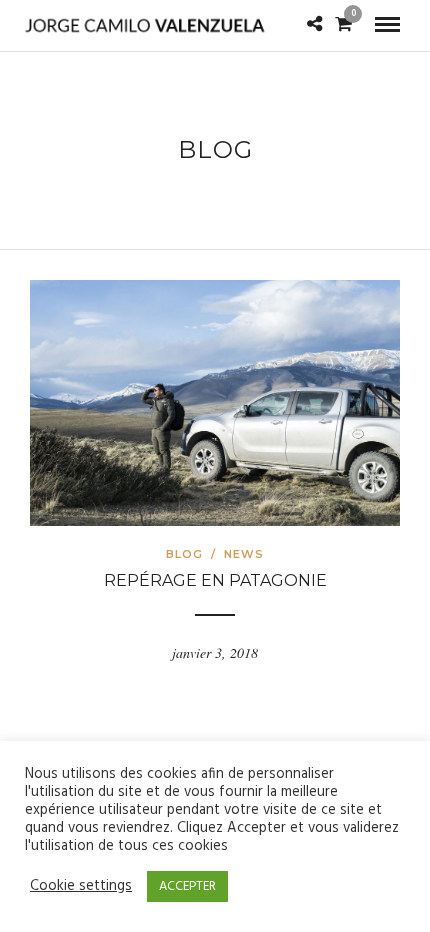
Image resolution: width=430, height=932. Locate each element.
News (244, 554)
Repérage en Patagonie (215, 580)
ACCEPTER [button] (187, 886)
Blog (184, 554)
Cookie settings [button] (81, 887)
